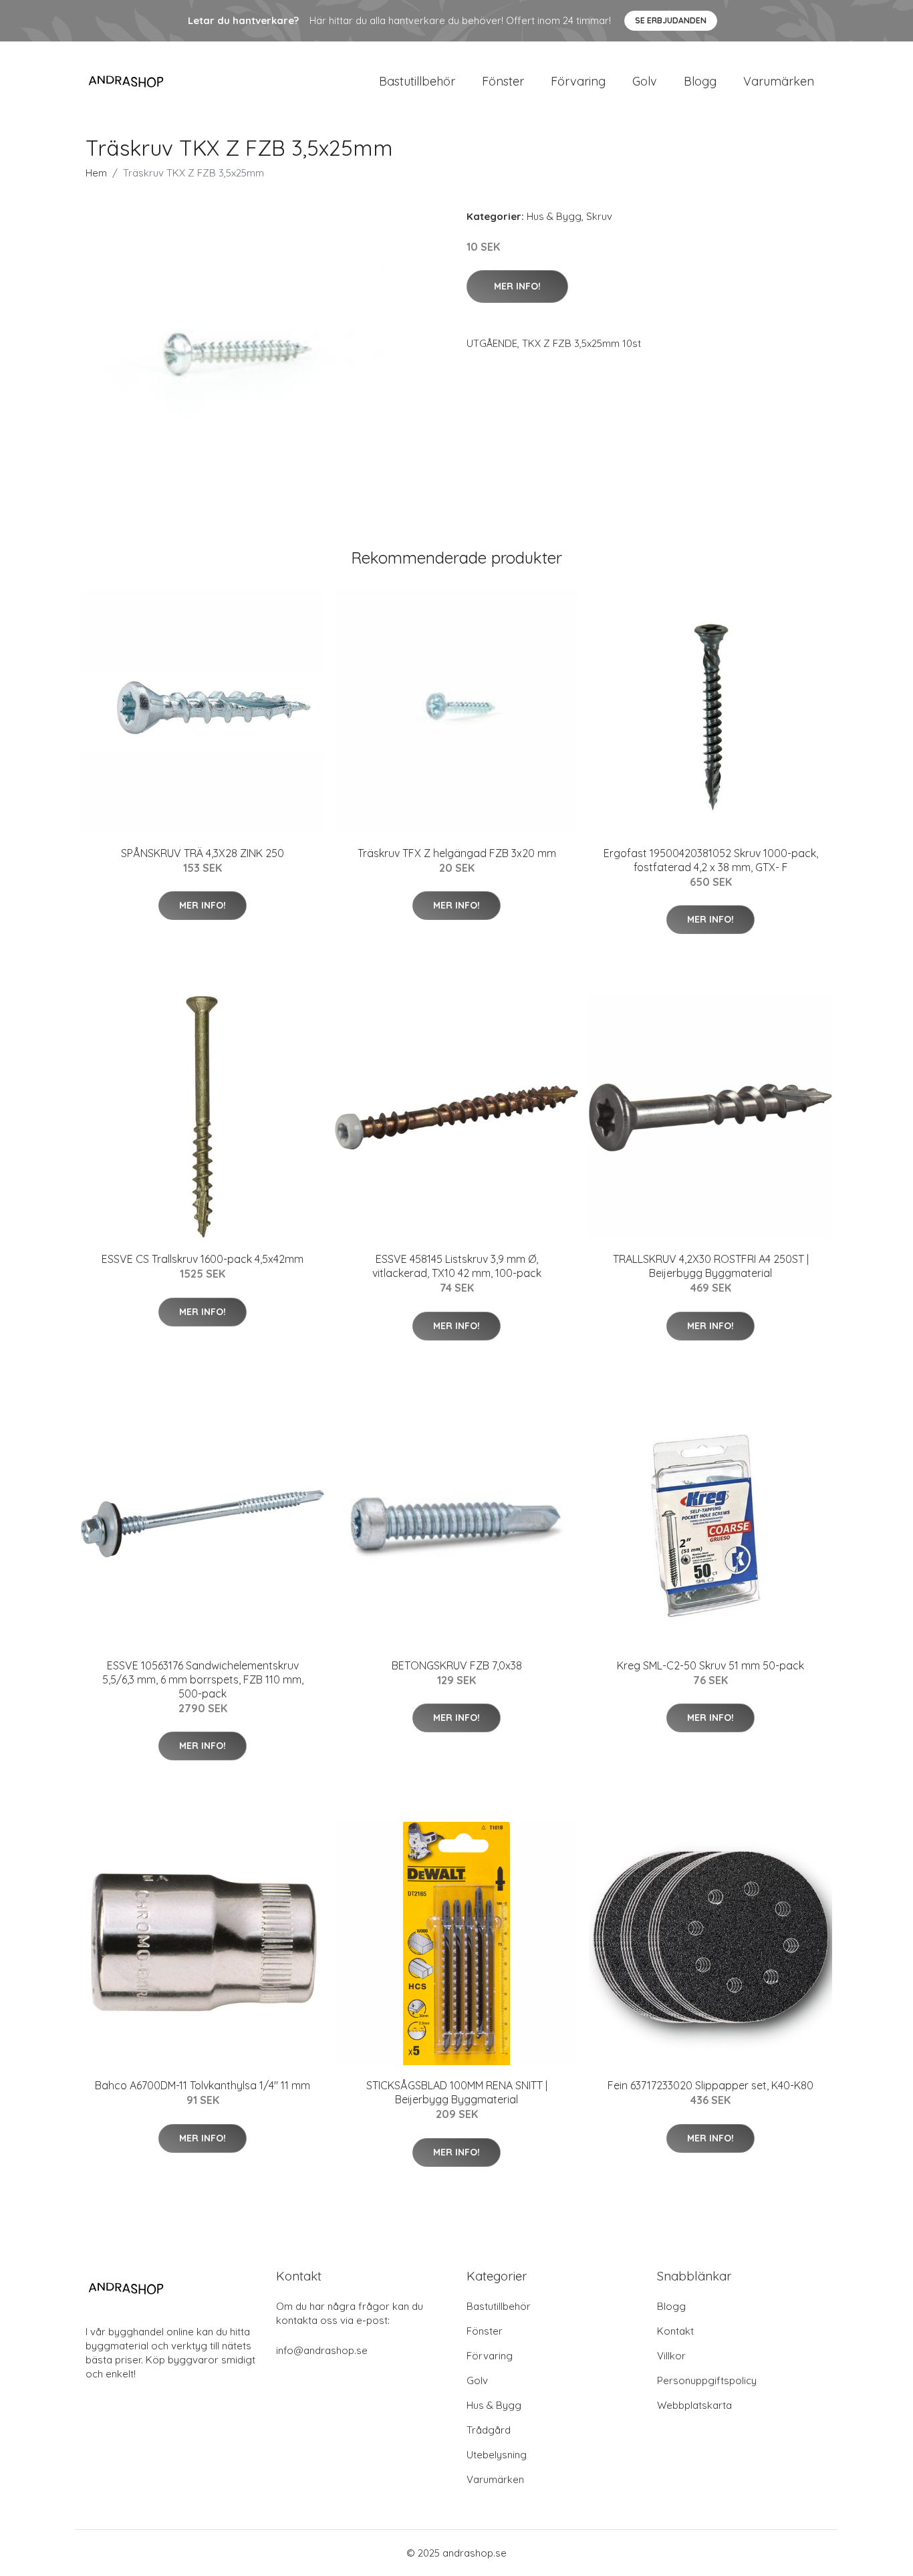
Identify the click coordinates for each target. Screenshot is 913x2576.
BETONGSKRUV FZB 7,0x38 (457, 1665)
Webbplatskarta (694, 2405)
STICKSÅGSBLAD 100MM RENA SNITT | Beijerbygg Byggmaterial (457, 2092)
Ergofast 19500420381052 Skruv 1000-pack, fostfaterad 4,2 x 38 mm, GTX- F (711, 860)
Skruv (599, 216)
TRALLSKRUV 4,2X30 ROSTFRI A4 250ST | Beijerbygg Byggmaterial (711, 1266)
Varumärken (779, 81)
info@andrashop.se (322, 2350)
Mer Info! (517, 286)
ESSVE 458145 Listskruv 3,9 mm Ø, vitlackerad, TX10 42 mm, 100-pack (457, 1266)
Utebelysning (497, 2455)
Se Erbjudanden (671, 20)
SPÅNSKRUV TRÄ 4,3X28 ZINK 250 (203, 853)
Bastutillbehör (417, 81)
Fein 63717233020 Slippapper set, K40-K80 (710, 2085)
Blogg (700, 81)
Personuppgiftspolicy (707, 2380)
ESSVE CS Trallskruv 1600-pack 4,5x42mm (203, 1259)
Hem (96, 173)
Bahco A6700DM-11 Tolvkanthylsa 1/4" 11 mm (203, 2085)
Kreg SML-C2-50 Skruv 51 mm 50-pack (710, 1665)
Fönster (503, 81)
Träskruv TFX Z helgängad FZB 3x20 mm (457, 853)
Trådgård (489, 2430)
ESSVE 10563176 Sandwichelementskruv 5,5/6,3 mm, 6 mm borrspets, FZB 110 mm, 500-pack (203, 1679)
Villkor (671, 2356)
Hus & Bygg (554, 216)
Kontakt (675, 2331)
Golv (645, 81)
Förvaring (578, 81)
